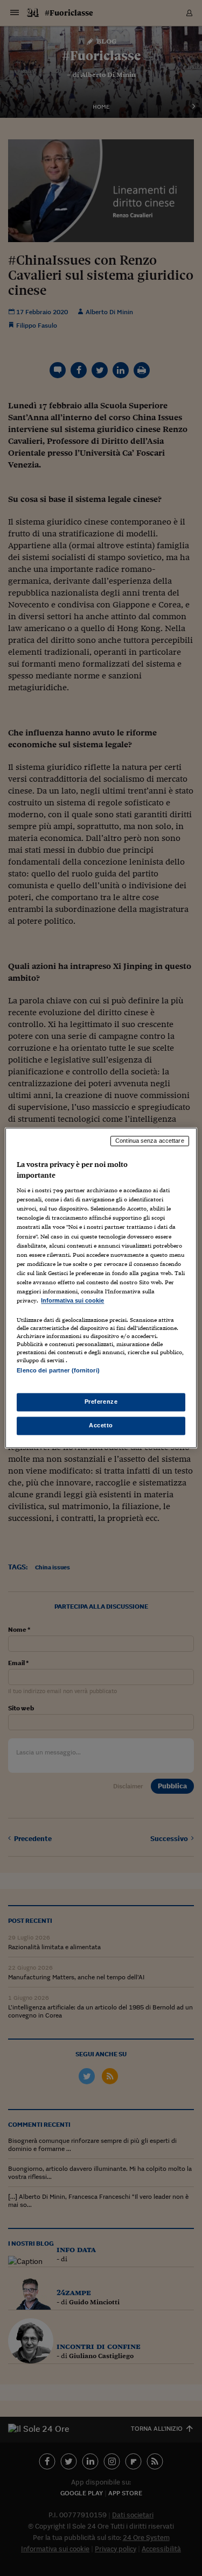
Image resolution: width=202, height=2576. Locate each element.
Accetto (101, 1426)
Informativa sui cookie (72, 1300)
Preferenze (101, 1402)
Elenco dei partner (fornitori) (58, 1370)
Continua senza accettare (150, 1141)
